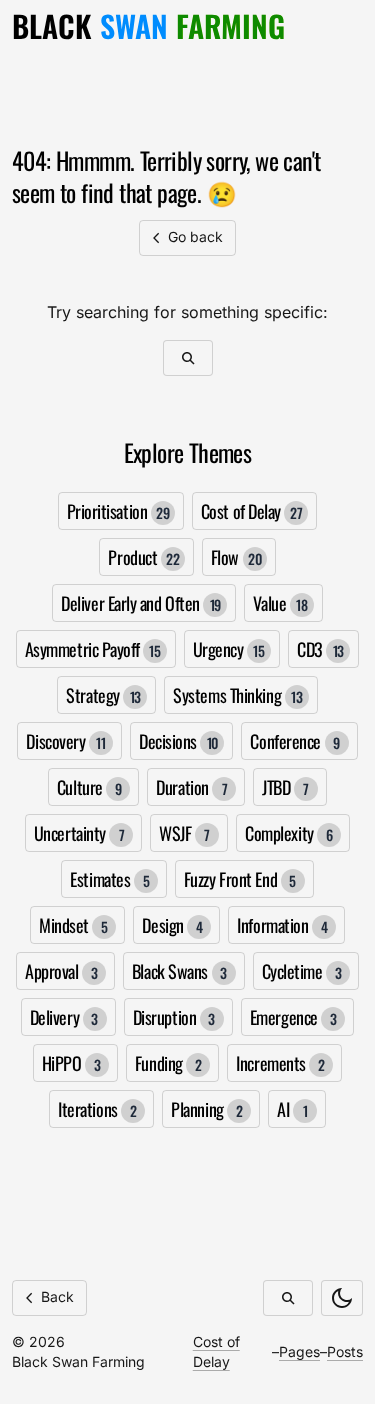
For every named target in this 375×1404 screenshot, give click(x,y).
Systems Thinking (237, 695)
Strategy (103, 695)
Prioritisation (118, 511)
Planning (206, 1109)
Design (172, 925)
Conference (294, 741)
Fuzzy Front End (240, 879)
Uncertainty (79, 833)
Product (143, 557)
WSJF (184, 833)
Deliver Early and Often (141, 603)
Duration (191, 787)
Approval (61, 971)
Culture (89, 787)
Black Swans (179, 971)
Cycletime (302, 971)
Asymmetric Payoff (92, 649)
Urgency (229, 649)
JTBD (285, 787)
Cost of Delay (252, 511)
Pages (299, 1351)
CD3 (320, 649)
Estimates (109, 879)
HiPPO (71, 1063)
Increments (280, 1063)
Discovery (65, 741)
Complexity (288, 833)
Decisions (178, 741)
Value (280, 603)
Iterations (97, 1109)
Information (282, 925)
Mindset (73, 925)
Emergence (293, 1017)
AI (292, 1109)
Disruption (174, 1017)
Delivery (64, 1017)
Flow (236, 557)
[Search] (188, 358)
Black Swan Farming (78, 1361)
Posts (345, 1351)
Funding (168, 1063)
